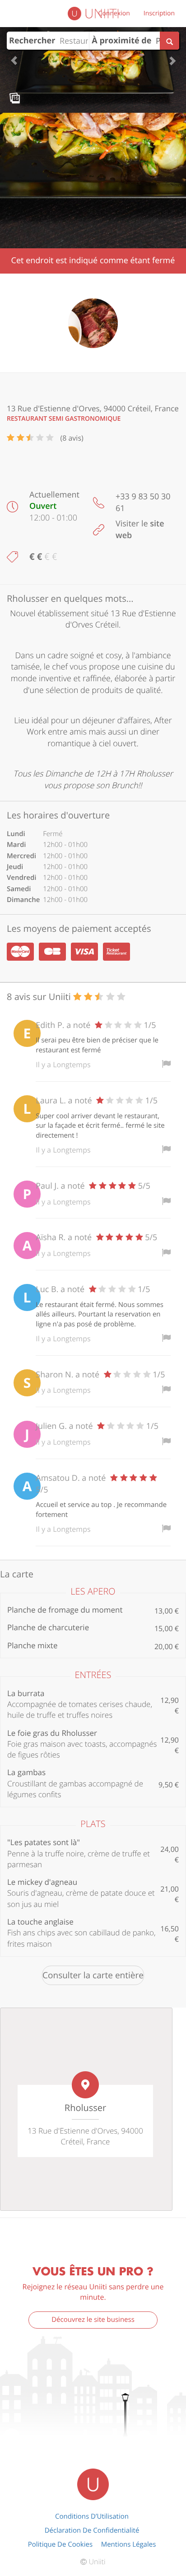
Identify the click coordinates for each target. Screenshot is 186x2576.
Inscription (159, 13)
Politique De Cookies (60, 2544)
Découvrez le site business (93, 2320)
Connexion (114, 13)
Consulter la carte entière (93, 1975)
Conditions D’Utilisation (92, 2516)
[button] (14, 56)
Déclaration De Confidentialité (92, 2530)
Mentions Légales (129, 2544)
